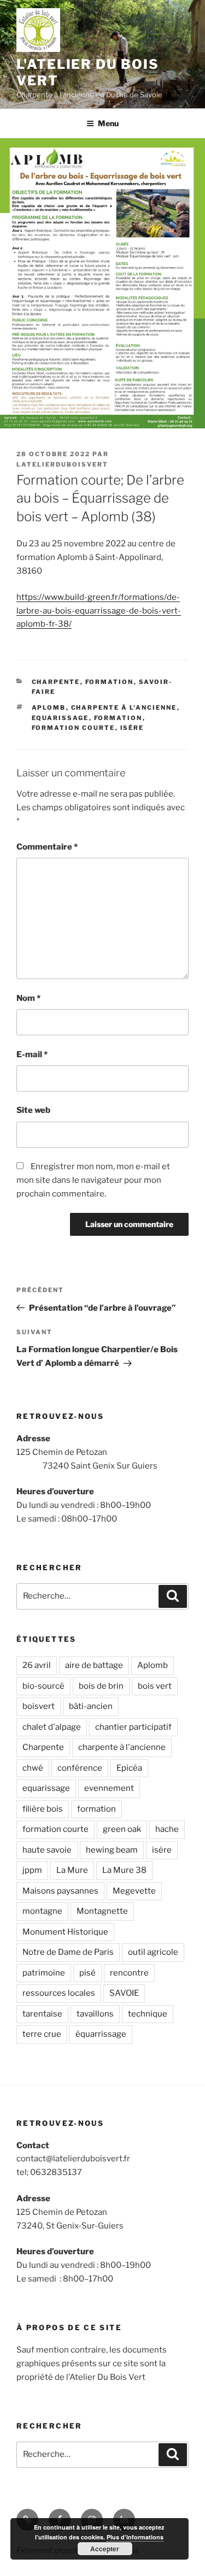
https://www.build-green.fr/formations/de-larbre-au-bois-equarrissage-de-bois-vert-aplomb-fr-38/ (99, 611)
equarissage (60, 718)
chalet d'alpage (52, 1727)
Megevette (134, 1891)
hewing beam (112, 1850)
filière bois (43, 1809)
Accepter (105, 2549)
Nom (28, 998)
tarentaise (42, 2014)
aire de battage (94, 1665)
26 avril (37, 1665)
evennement (109, 1788)
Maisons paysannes (60, 1891)
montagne (42, 1911)
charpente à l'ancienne (124, 708)
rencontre (129, 1973)
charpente (56, 682)
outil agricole (153, 1952)
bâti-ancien (91, 1706)
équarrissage (101, 2034)
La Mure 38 (124, 1870)
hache (167, 1829)
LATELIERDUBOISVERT (62, 464)
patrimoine (44, 1973)
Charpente (43, 1747)
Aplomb (49, 708)
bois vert (155, 1686)
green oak (122, 1829)
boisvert (39, 1706)
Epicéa (129, 1768)
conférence (80, 1768)
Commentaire (47, 847)
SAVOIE (124, 1993)
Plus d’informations (135, 2537)
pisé (87, 1973)
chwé (33, 1768)
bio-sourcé (43, 1686)
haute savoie (47, 1850)
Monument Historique (65, 1932)
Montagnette (102, 1911)
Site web (33, 1110)
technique (148, 2014)
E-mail (32, 1054)
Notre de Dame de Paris (68, 1952)
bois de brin (101, 1686)
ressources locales (59, 1993)
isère (132, 728)
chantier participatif (133, 1727)
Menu (108, 123)
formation (110, 682)
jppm (32, 1870)
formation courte (74, 728)
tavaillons (95, 2014)
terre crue (42, 2034)
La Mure (72, 1870)
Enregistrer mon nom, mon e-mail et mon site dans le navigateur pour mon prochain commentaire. (93, 1180)
